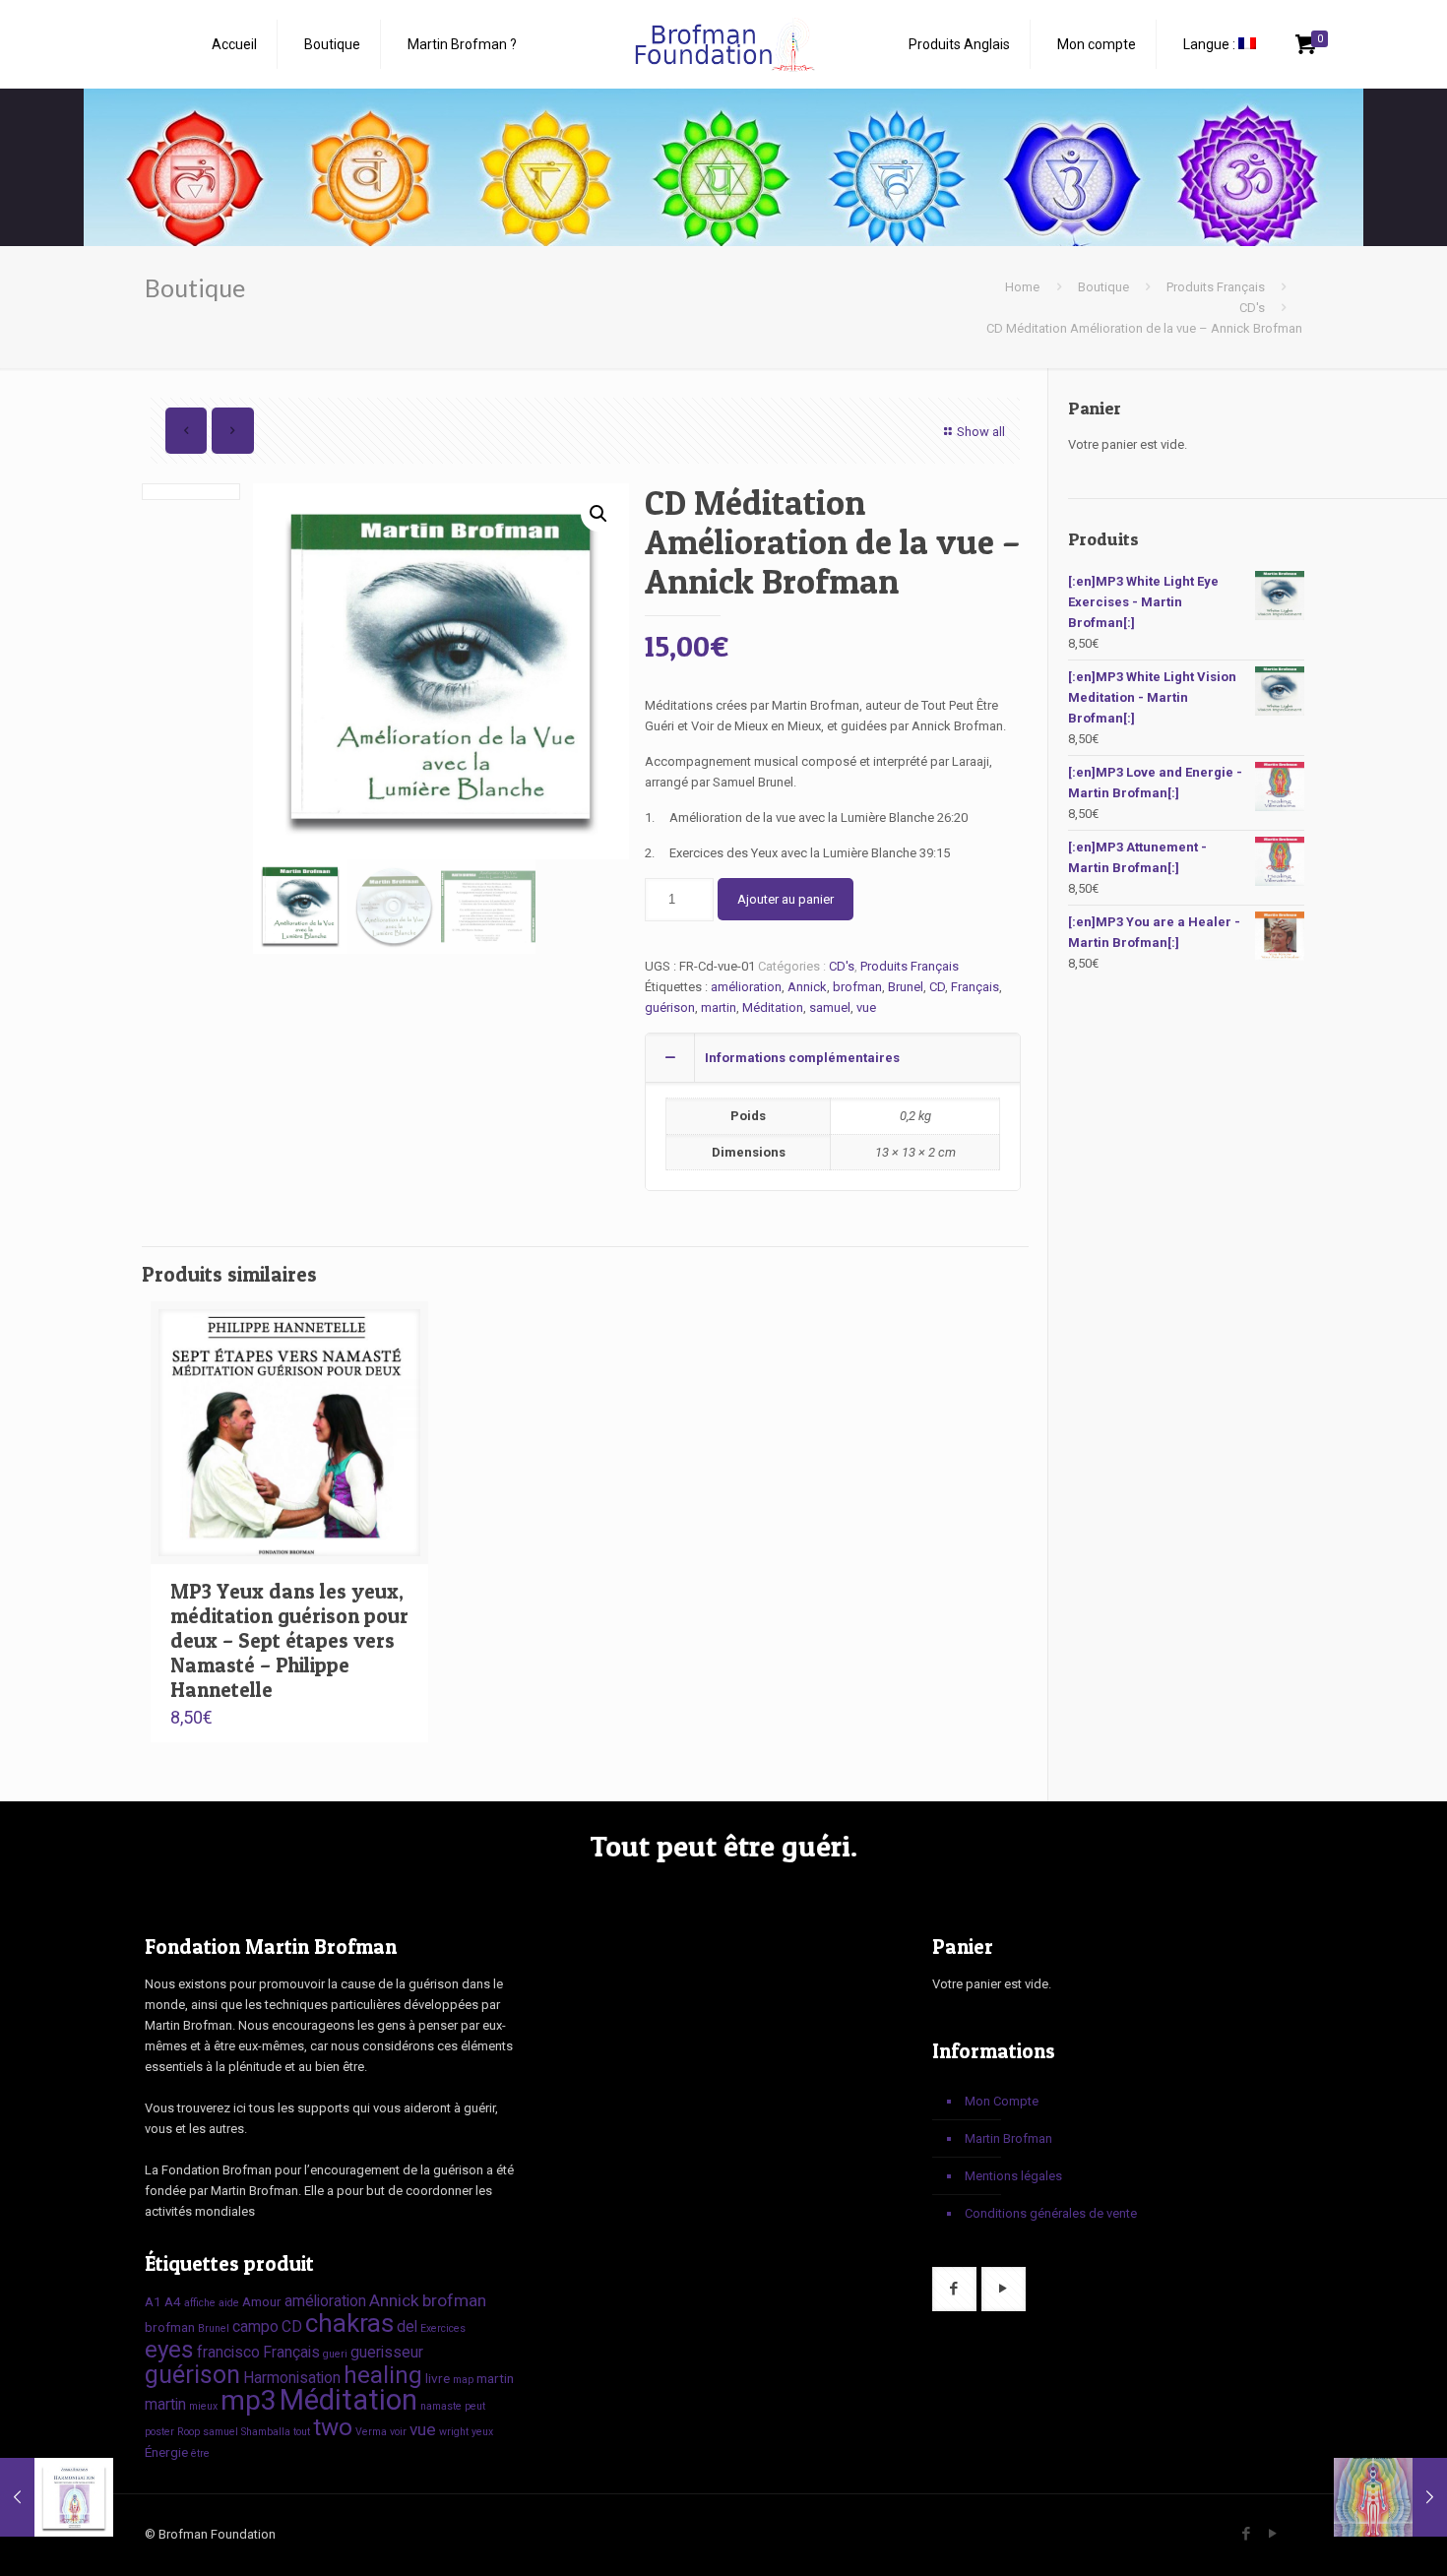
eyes (169, 2349)
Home (1022, 287)
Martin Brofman (1008, 2138)
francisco (228, 2352)
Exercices (443, 2328)
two (333, 2427)
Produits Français (1216, 287)
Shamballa (266, 2432)
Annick (807, 987)
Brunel (906, 987)
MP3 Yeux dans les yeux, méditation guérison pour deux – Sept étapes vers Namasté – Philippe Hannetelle (289, 1640)
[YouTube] (1272, 2534)
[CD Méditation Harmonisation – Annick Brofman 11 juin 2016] (57, 2497)
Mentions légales (1013, 2176)
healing (383, 2375)
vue (866, 1007)
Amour (262, 2301)
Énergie (166, 2452)
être (200, 2453)
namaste (441, 2406)
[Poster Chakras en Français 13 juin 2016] (1390, 2497)
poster (159, 2432)
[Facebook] (1246, 2534)
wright (454, 2432)
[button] (598, 514)
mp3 (249, 2400)
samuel (830, 1007)
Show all (981, 432)
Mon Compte (1002, 2101)
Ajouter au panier (786, 899)
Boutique (1103, 287)
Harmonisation (292, 2378)
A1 (153, 2301)
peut (475, 2406)
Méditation (773, 1007)
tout (302, 2432)
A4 (173, 2301)
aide (229, 2303)
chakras (349, 2323)
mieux (203, 2406)
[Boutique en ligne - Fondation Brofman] (723, 44)
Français (975, 987)
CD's (1252, 308)
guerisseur (387, 2352)
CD (937, 987)
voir (398, 2432)
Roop (189, 2432)
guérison (670, 1007)
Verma (371, 2432)
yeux (482, 2432)
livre (438, 2378)
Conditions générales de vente (1051, 2213)
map (463, 2380)
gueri (335, 2354)
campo (255, 2326)
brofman (857, 987)
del (407, 2326)
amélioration (746, 987)
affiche (200, 2303)
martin (719, 1007)
